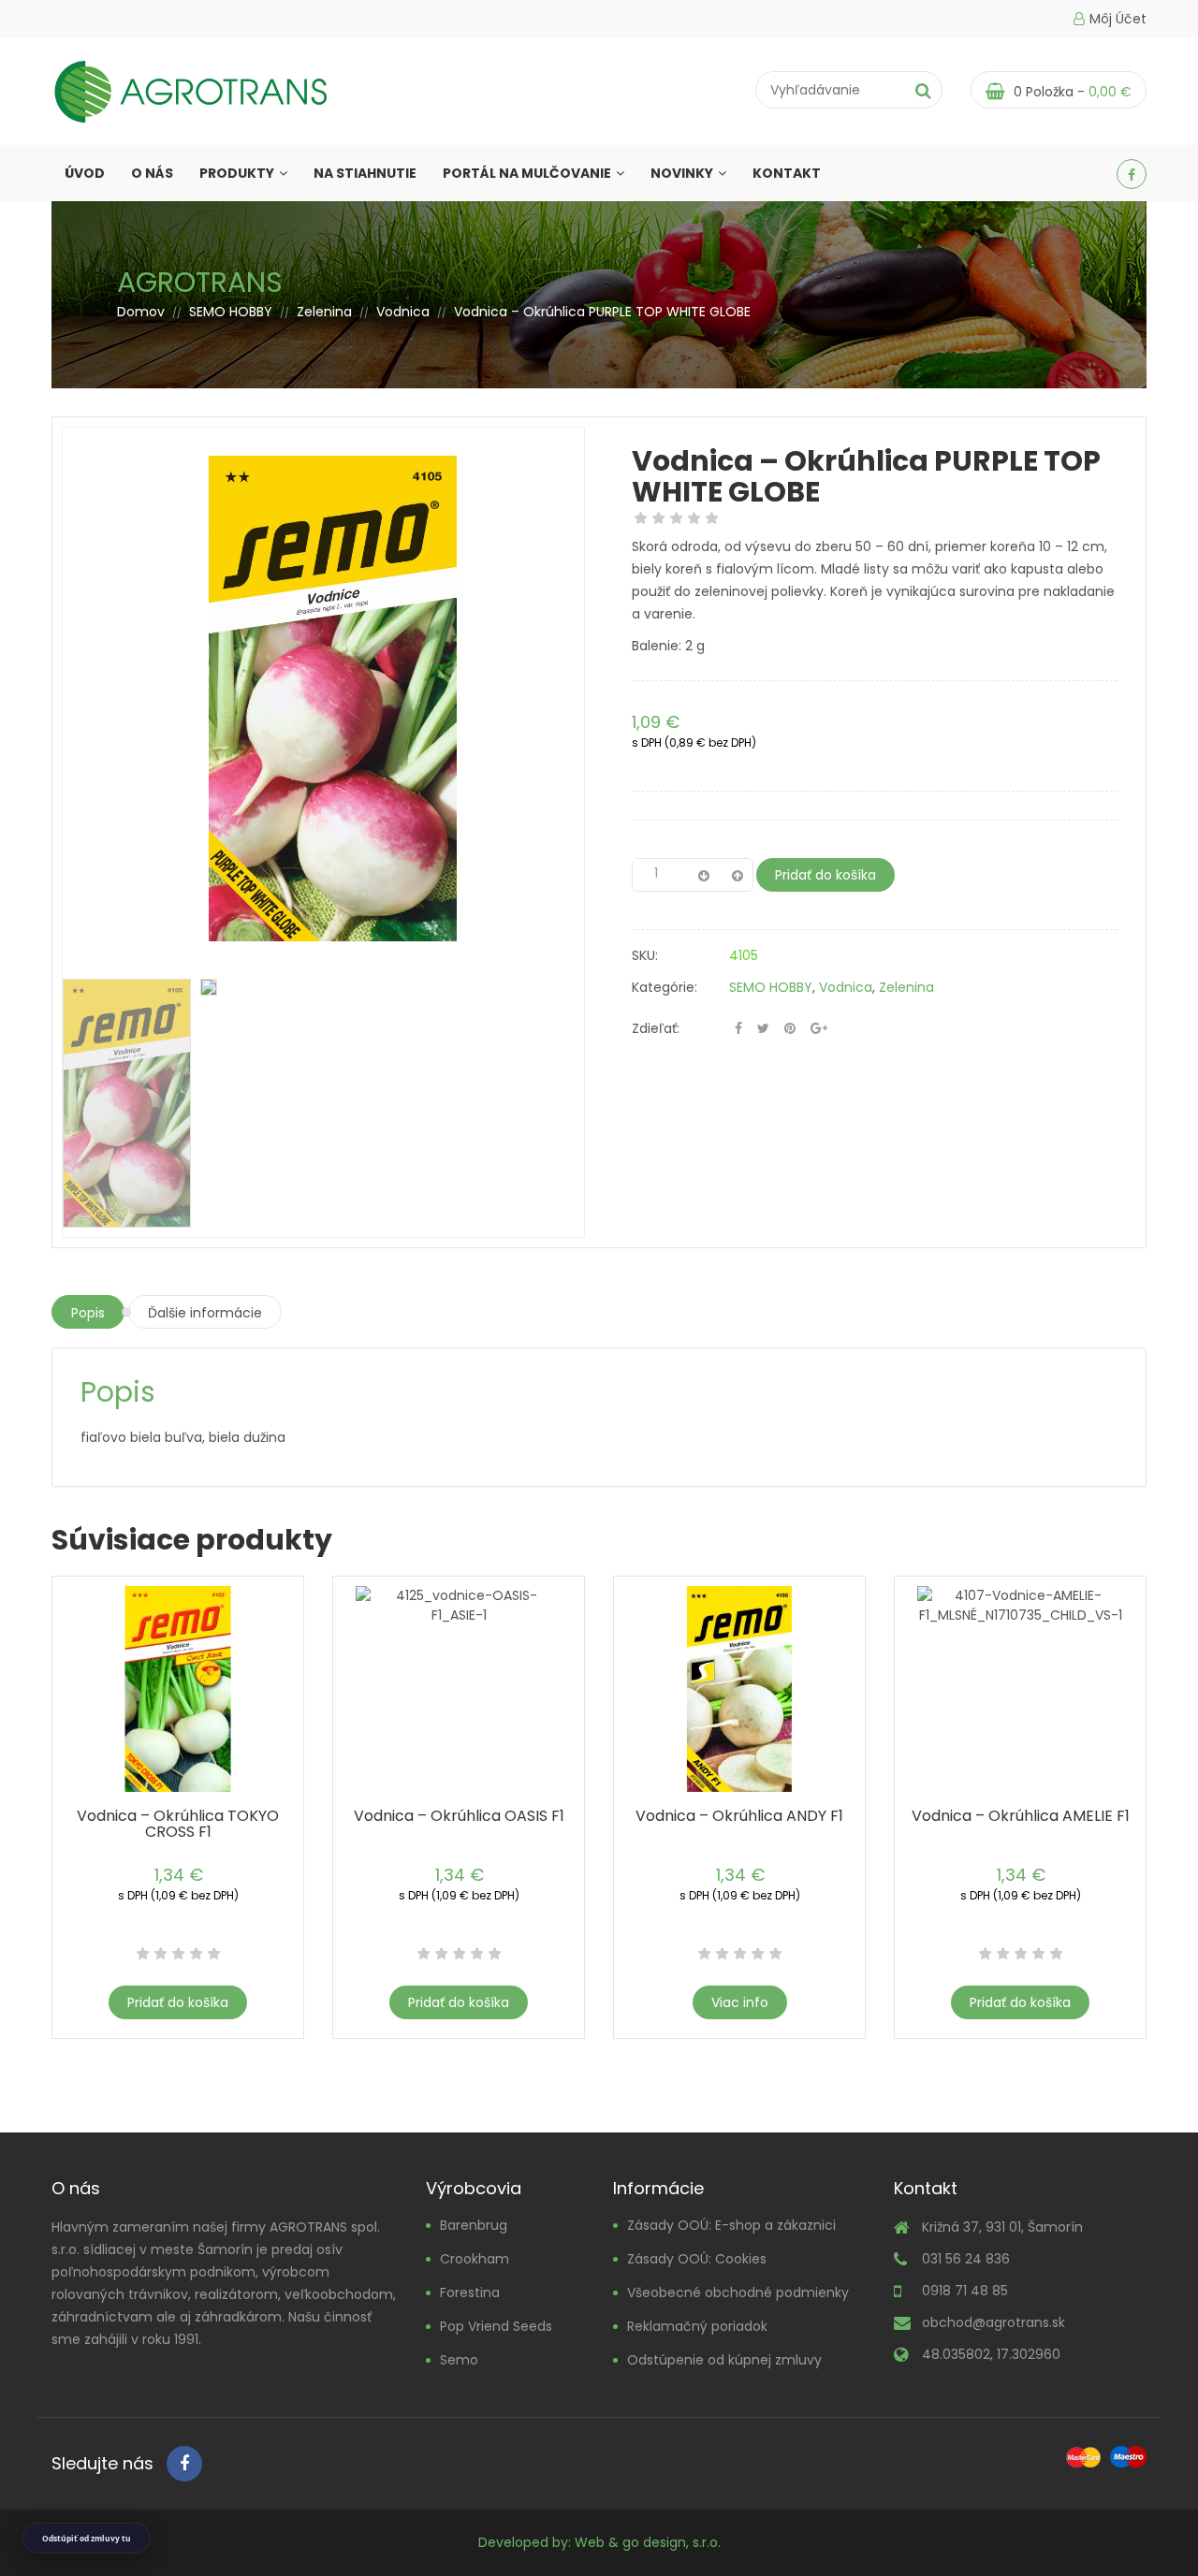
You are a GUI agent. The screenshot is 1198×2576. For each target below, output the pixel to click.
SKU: (645, 955)
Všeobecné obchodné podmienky (738, 2292)
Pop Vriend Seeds (496, 2326)
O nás (152, 173)
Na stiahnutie (365, 173)
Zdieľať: (656, 1028)
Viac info (740, 2002)
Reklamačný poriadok (697, 2326)
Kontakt (787, 173)
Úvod (85, 173)
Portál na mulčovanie (527, 173)
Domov (141, 312)
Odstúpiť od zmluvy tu (87, 2538)
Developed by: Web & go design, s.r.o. (599, 2542)
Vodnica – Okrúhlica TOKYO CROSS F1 (178, 1824)
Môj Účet (1118, 19)
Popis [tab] (88, 1313)
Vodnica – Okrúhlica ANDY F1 (739, 1816)
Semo (459, 2360)
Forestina (470, 2292)
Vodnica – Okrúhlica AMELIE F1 (1021, 1816)
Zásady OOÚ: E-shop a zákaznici (731, 2225)
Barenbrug (474, 2225)
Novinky (682, 173)
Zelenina (324, 312)
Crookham (475, 2259)
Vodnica (403, 312)
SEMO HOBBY (231, 312)
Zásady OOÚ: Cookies (697, 2259)
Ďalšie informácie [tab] (205, 1313)
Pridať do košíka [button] (178, 2002)
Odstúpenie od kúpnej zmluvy (724, 2360)
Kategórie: (665, 987)
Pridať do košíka (825, 875)
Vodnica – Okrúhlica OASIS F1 (459, 1816)
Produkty (237, 173)
